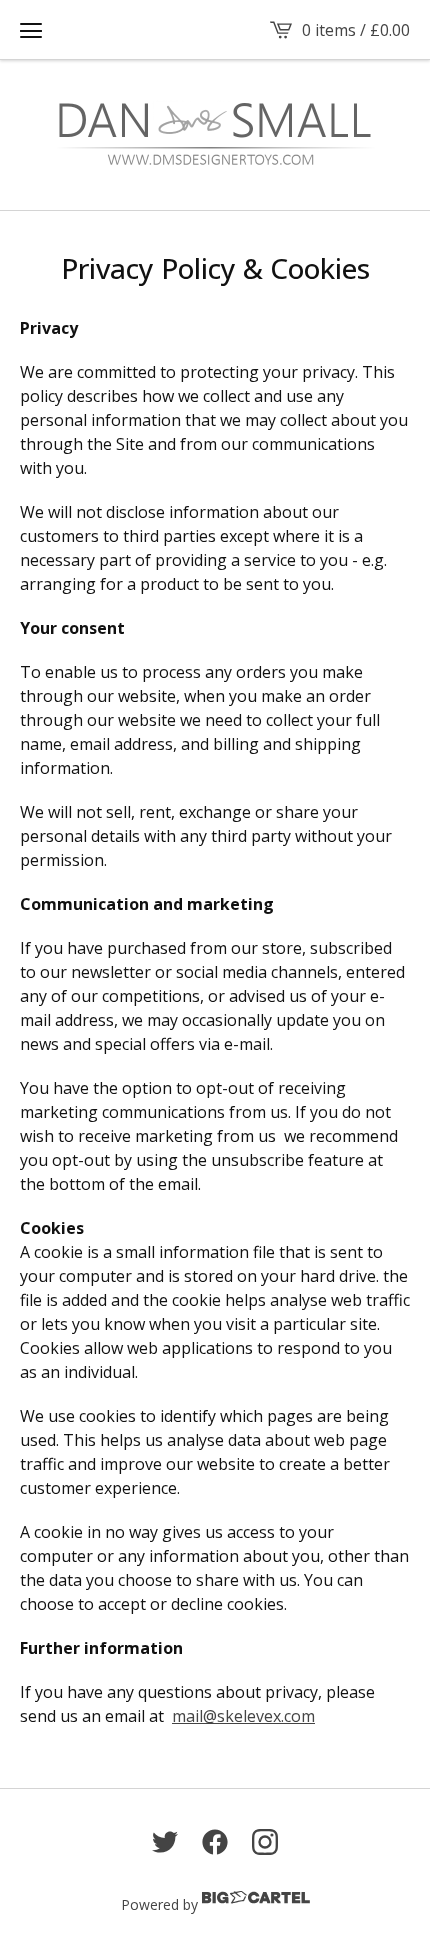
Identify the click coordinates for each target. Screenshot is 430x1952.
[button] (31, 30)
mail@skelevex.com (243, 1716)
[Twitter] (165, 1842)
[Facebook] (215, 1842)
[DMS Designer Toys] (215, 135)
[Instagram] (265, 1842)
